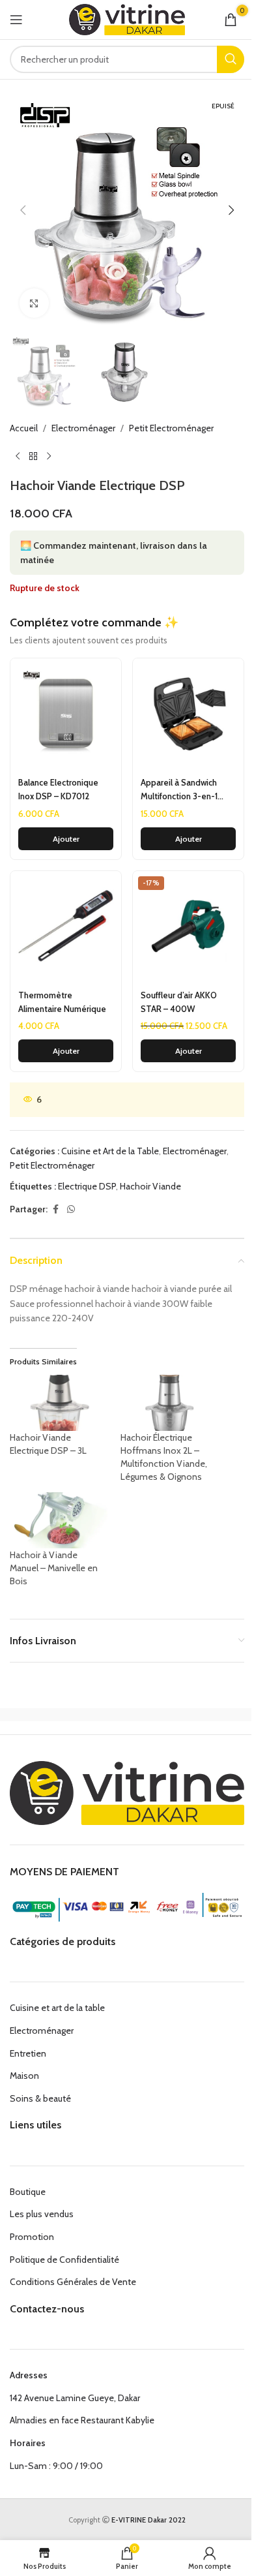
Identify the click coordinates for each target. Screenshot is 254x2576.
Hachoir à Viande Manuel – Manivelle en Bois (54, 1568)
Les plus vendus (42, 2214)
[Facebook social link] (55, 1209)
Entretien (28, 2053)
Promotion (32, 2237)
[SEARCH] (231, 59)
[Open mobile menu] (16, 20)
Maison (24, 2076)
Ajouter (66, 839)
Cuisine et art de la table (57, 2008)
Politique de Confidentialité (64, 2260)
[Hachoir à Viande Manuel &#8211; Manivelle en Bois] (59, 1520)
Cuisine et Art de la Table (110, 1151)
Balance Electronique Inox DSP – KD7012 (58, 789)
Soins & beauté (40, 2098)
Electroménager (83, 428)
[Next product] (49, 457)
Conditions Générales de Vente (73, 2282)
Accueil (24, 428)
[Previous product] (18, 457)
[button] (23, 210)
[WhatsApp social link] (71, 1209)
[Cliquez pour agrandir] (34, 303)
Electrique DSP (87, 1186)
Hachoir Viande (150, 1186)
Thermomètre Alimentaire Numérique (62, 1002)
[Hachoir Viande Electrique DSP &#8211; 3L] (59, 1403)
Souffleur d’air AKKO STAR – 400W (179, 1002)
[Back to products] (33, 457)
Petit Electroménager (171, 428)
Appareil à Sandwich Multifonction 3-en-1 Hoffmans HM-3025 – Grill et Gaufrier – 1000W (187, 790)
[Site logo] (127, 18)
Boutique (28, 2192)
